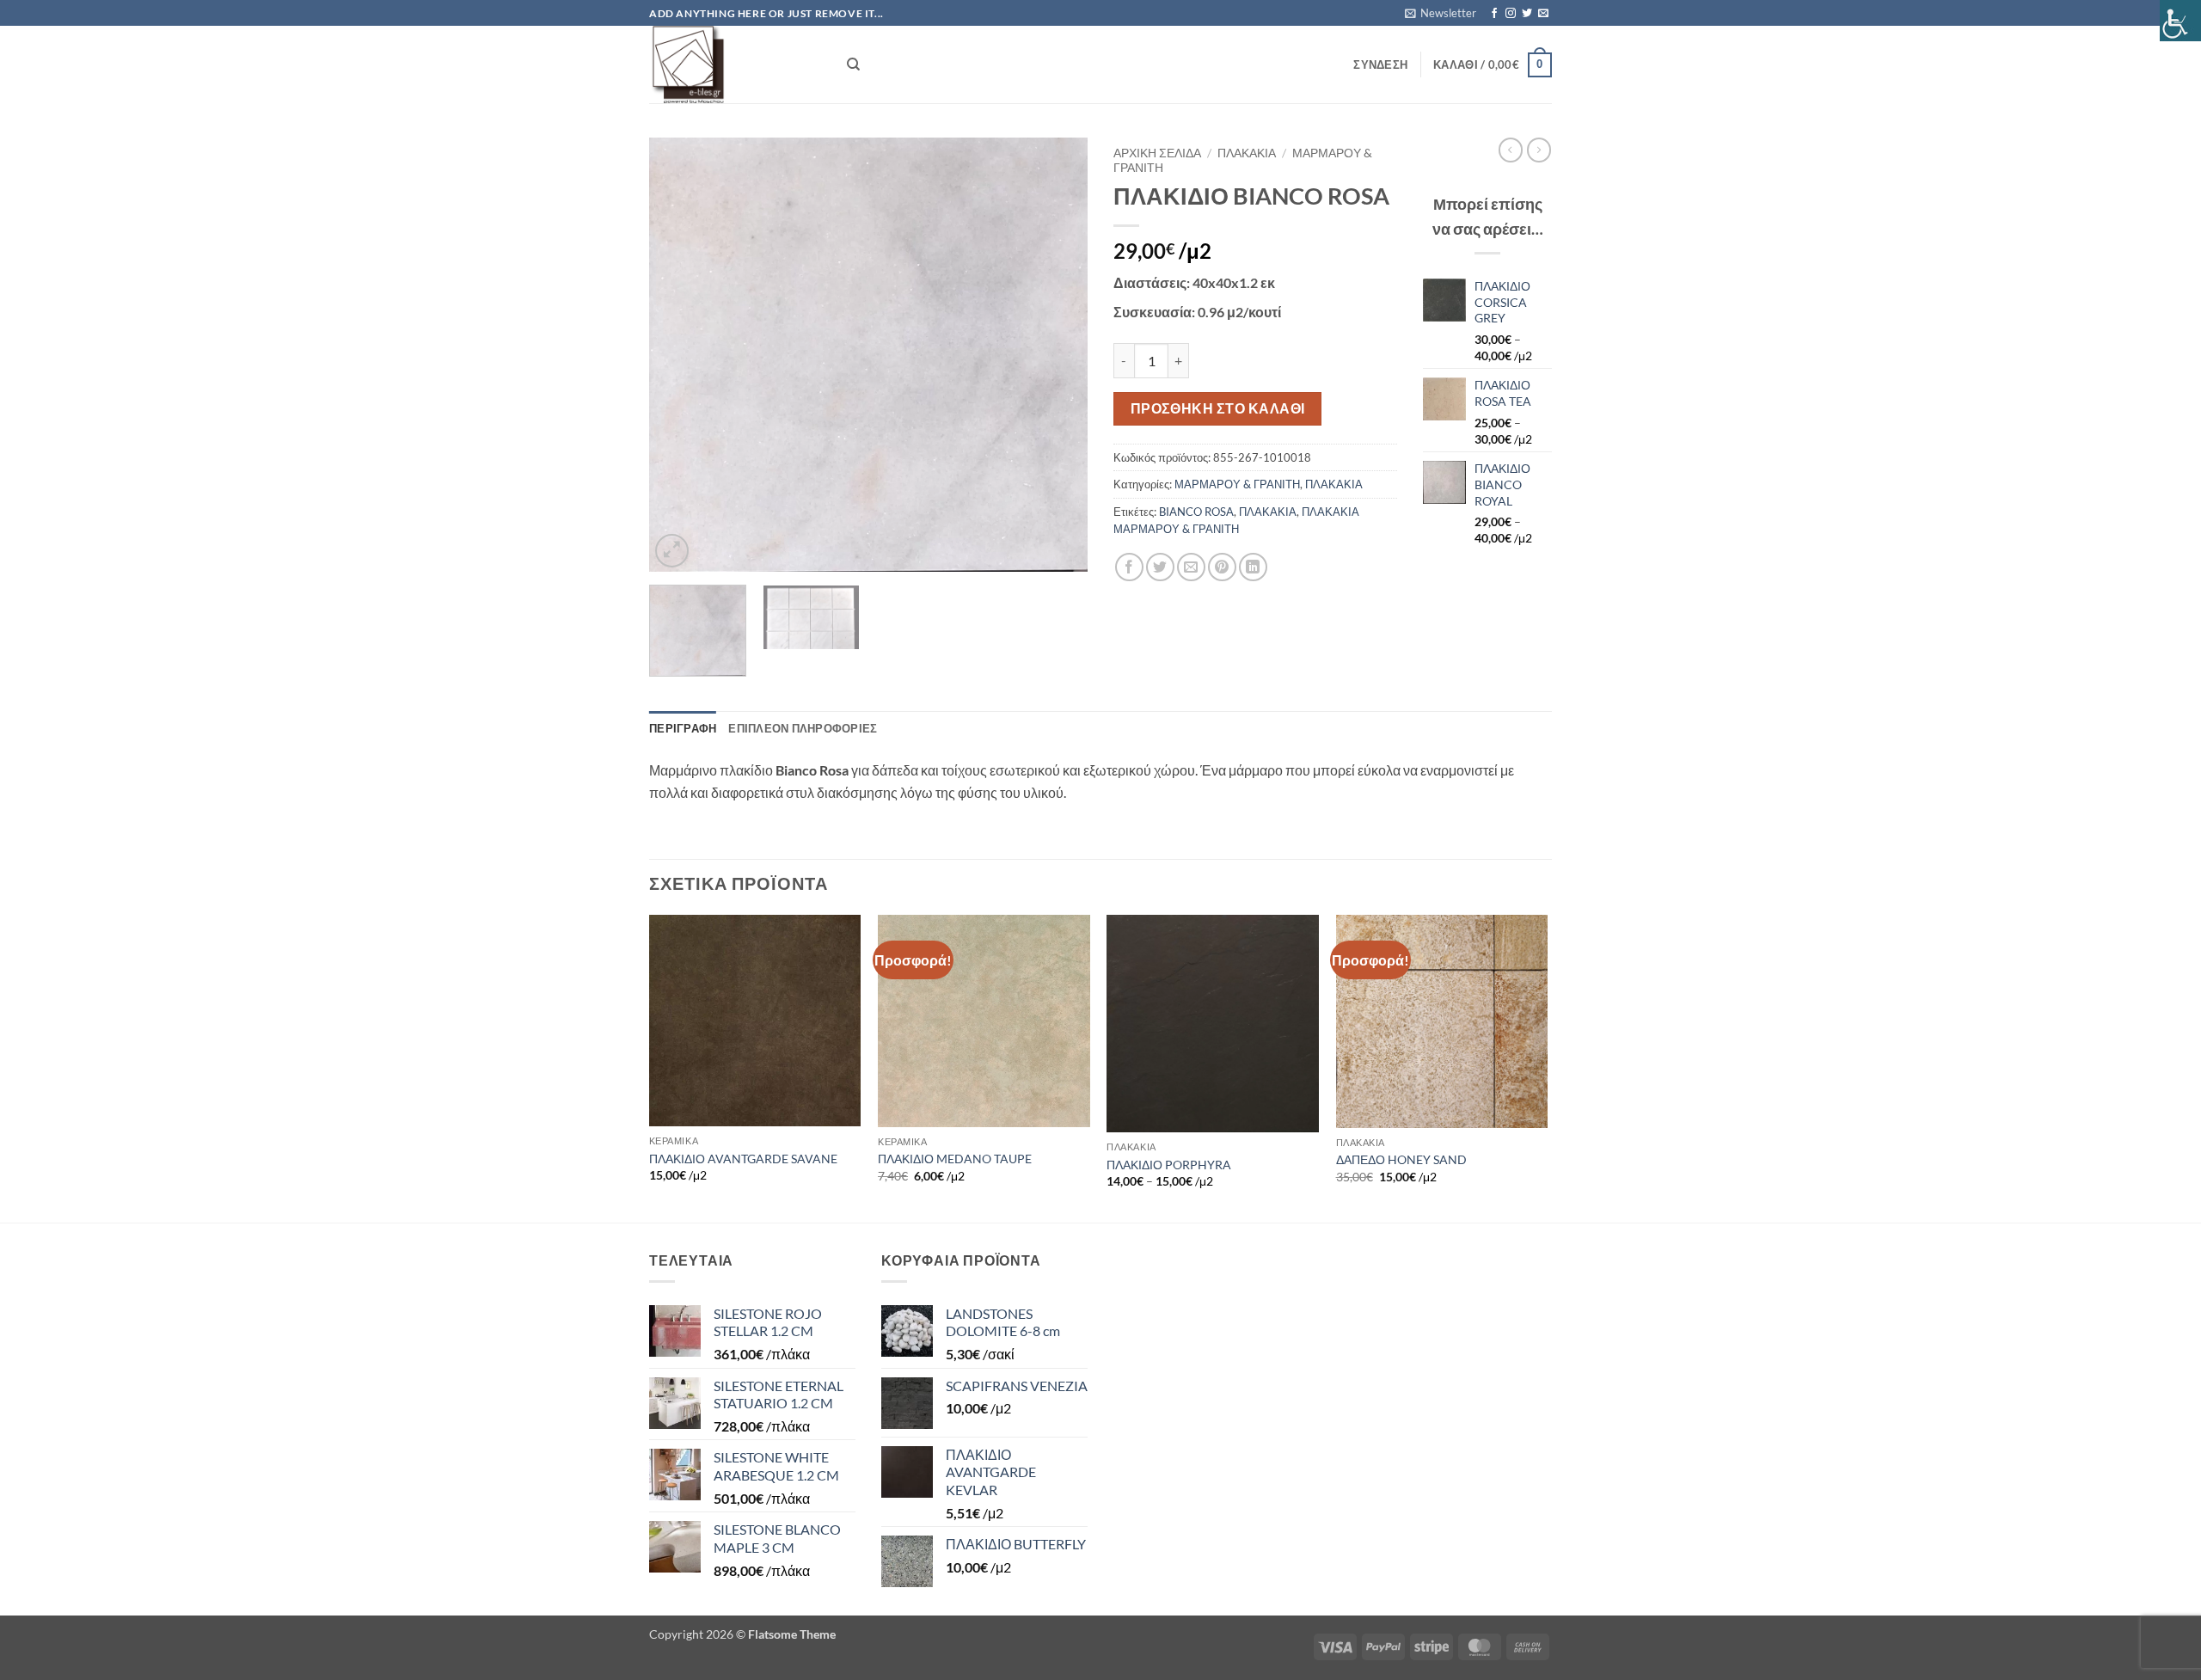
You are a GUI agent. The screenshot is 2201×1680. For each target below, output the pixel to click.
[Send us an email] (1543, 14)
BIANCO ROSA (1196, 512)
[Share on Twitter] (1160, 567)
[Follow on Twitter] (1527, 14)
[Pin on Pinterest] (1222, 567)
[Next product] (1511, 150)
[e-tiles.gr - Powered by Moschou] (735, 64)
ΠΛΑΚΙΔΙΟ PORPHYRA (1169, 1165)
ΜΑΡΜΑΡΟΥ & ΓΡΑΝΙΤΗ (1237, 484)
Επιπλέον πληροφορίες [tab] (803, 728)
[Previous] (679, 355)
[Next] (1058, 355)
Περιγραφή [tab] (683, 728)
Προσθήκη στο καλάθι (1218, 408)
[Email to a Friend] (1191, 567)
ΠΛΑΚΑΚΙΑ (1247, 153)
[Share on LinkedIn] (1253, 567)
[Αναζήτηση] (853, 64)
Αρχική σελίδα (1157, 153)
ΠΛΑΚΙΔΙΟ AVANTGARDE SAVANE (743, 1159)
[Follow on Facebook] (1494, 14)
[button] (1441, 13)
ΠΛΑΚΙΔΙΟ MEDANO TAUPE (955, 1159)
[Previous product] (1539, 150)
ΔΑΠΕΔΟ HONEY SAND (1401, 1159)
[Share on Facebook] (1129, 567)
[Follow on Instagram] (1511, 14)
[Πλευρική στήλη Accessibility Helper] (2180, 21)
